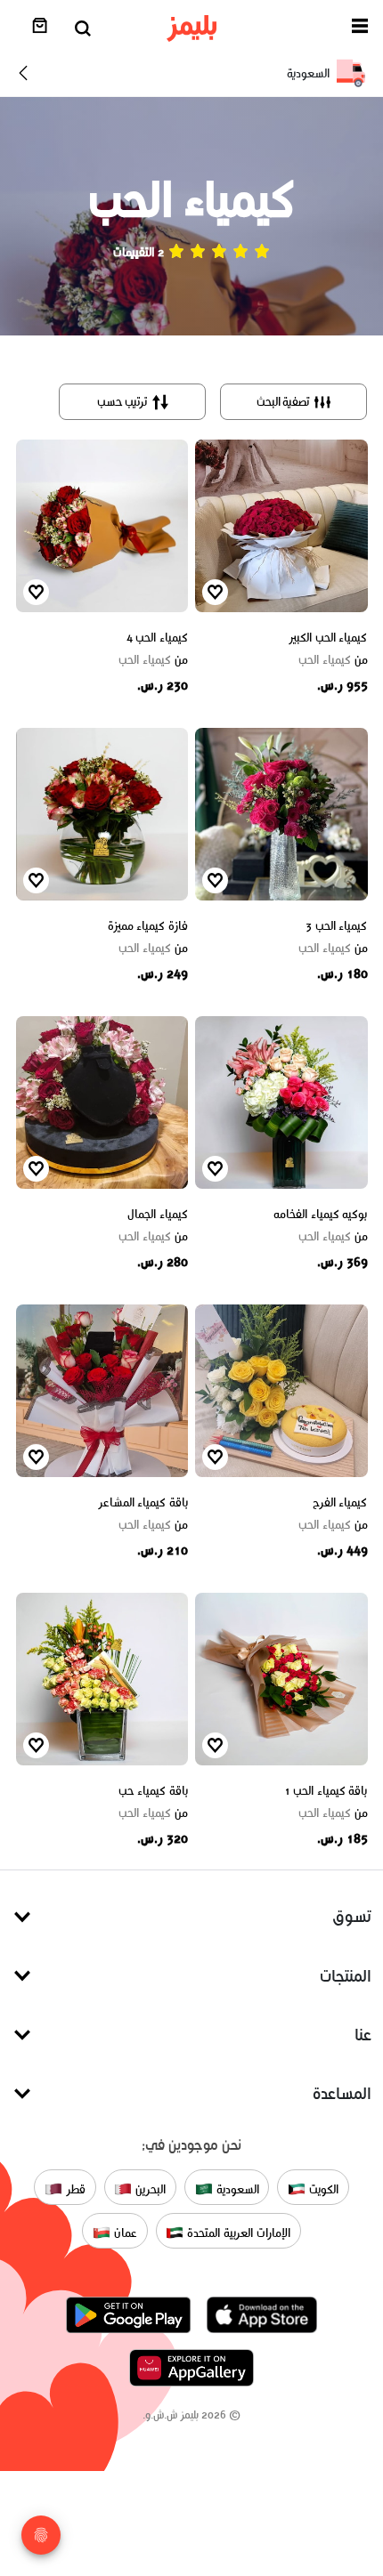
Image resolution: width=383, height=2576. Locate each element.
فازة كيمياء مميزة (148, 926)
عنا (363, 2035)
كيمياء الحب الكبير (328, 638)
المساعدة (342, 2093)
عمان (124, 2232)
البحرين (149, 2188)
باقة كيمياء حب (153, 1791)
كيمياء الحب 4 (157, 638)
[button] (360, 29)
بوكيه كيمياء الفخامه (320, 1214)
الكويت (322, 2188)
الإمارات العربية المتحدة (236, 2232)
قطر (74, 2188)
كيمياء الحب (333, 660)
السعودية (236, 2188)
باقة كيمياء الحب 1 (326, 1791)
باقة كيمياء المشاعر (143, 1502)
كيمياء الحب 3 (336, 926)
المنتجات (346, 1976)
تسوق (352, 1916)
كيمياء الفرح (340, 1502)
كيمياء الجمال (158, 1214)
